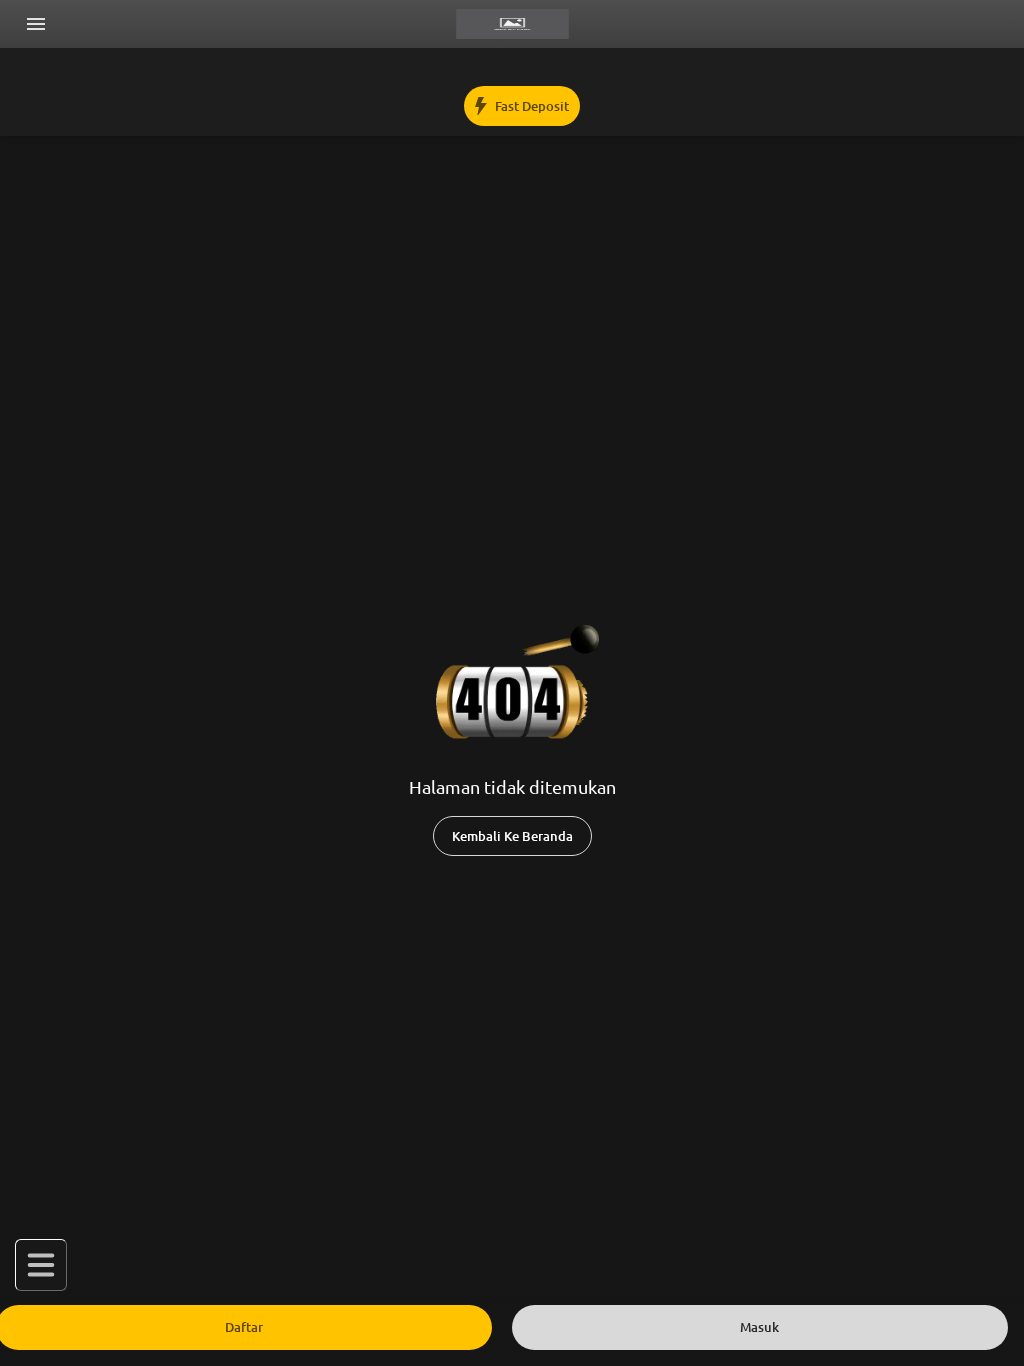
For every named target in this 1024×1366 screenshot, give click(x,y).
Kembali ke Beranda (512, 836)
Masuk (759, 1327)
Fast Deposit (532, 106)
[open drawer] (36, 24)
